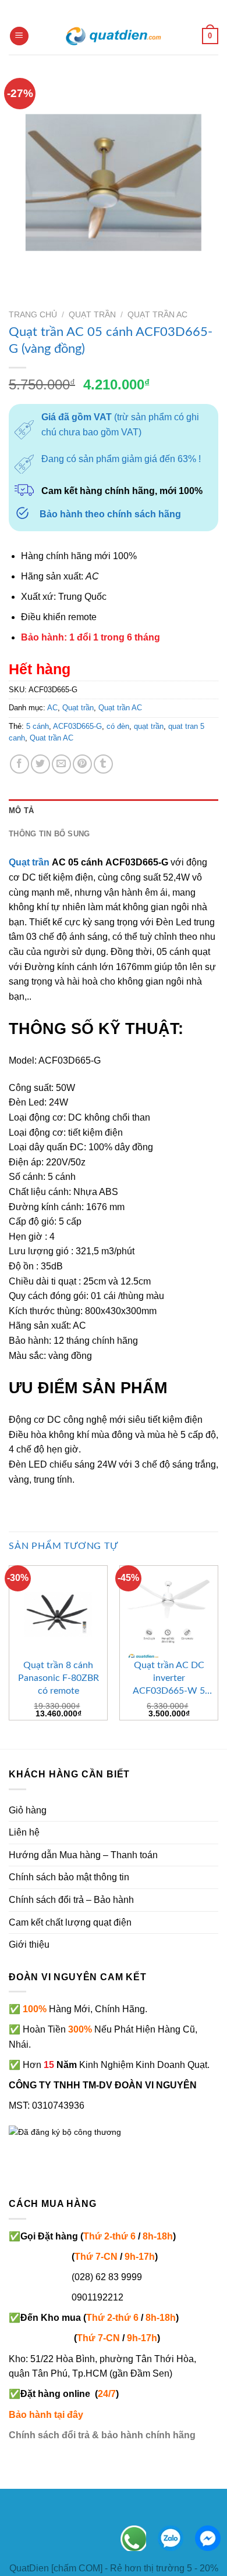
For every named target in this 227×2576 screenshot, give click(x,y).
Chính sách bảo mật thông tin (69, 1877)
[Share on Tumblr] (103, 764)
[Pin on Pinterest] (82, 764)
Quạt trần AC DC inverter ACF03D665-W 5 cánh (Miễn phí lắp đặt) (169, 1679)
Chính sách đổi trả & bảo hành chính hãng (102, 2435)
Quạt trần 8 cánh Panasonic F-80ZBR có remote (58, 1678)
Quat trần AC (52, 738)
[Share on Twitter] (40, 764)
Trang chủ (33, 315)
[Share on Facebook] (19, 764)
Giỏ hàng (28, 1810)
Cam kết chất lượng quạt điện (70, 1922)
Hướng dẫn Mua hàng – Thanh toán (83, 1855)
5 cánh (38, 726)
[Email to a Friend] (61, 764)
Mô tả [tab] (21, 811)
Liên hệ (24, 1832)
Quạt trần (92, 315)
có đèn (118, 726)
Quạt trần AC (157, 315)
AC (52, 708)
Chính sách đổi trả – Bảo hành (71, 1900)
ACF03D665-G (77, 726)
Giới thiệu (29, 1944)
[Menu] (19, 36)
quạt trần (149, 726)
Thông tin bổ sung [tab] (49, 834)
